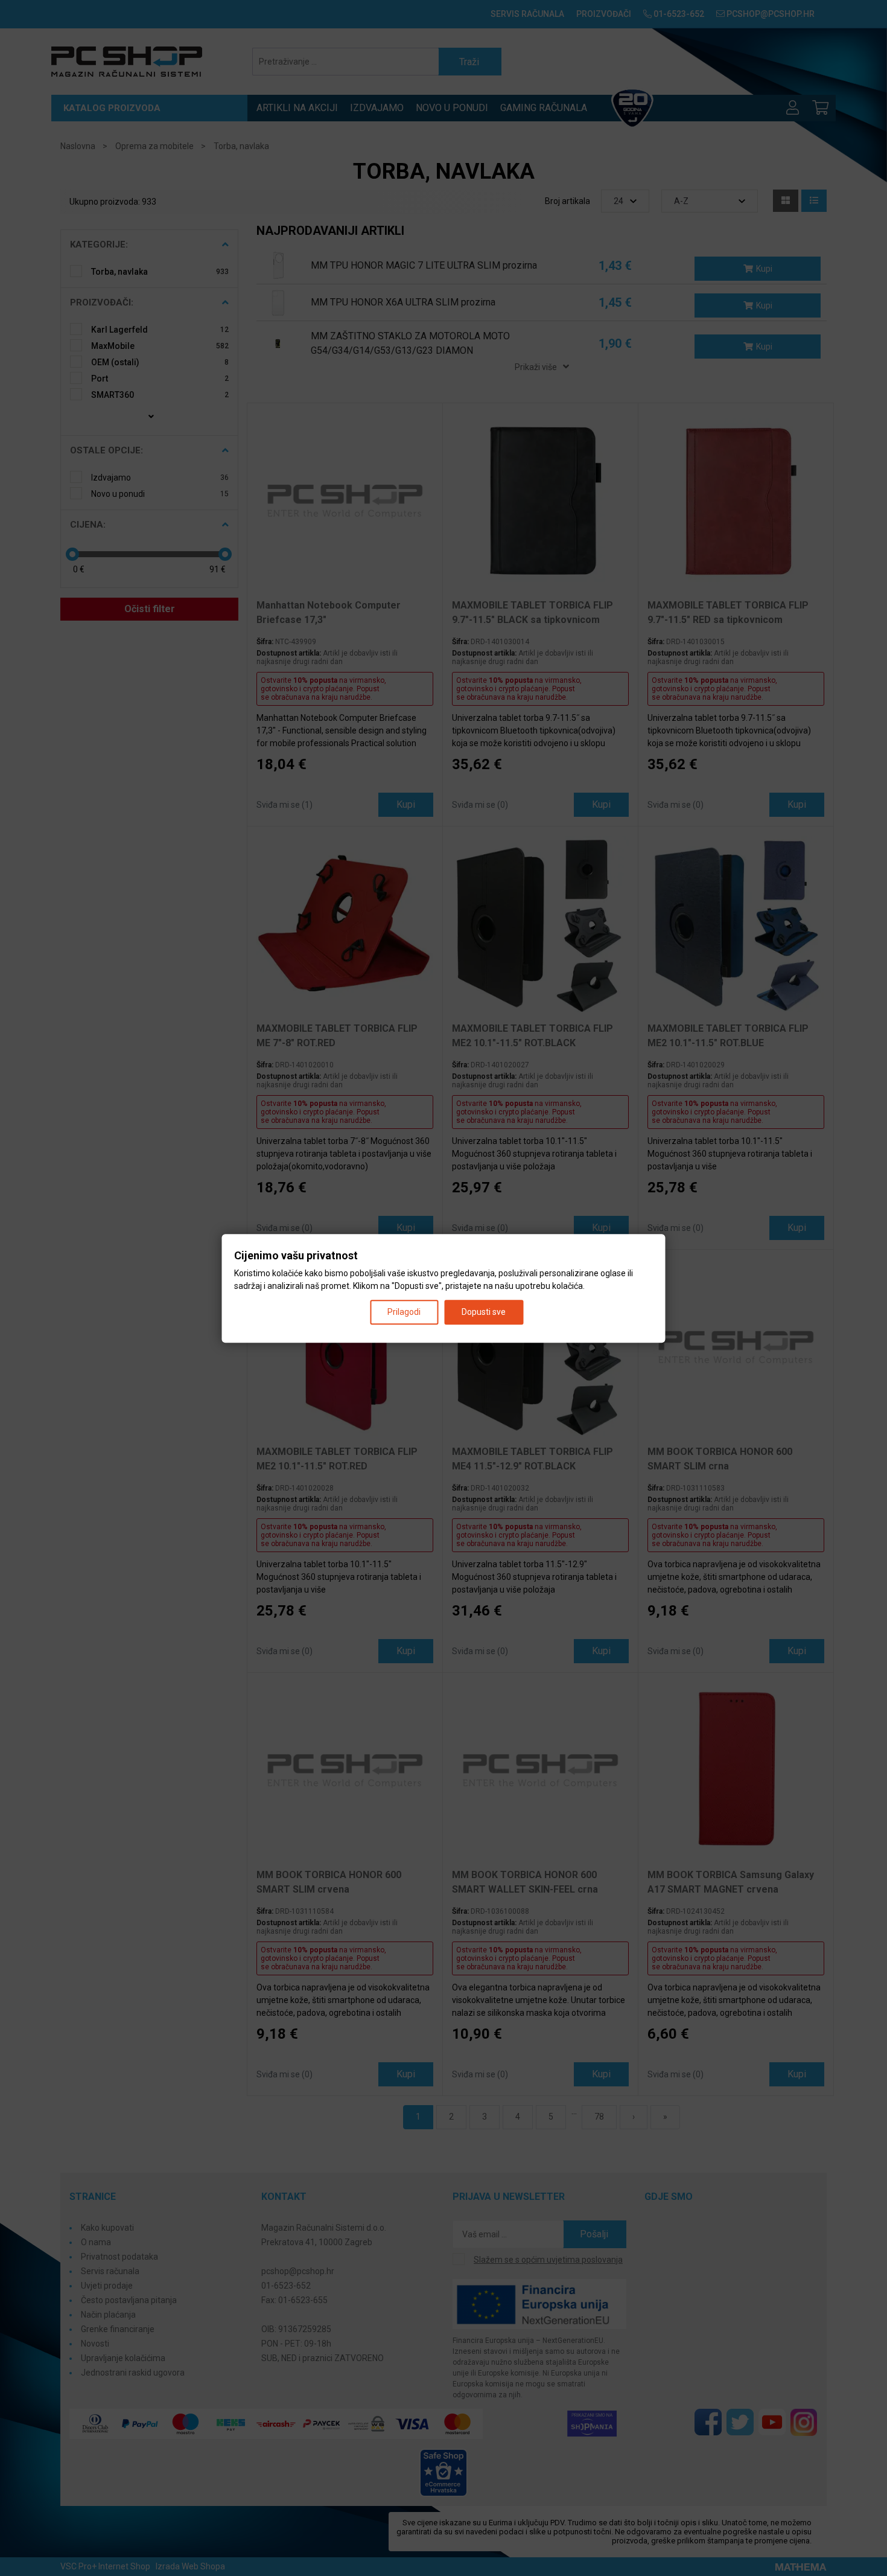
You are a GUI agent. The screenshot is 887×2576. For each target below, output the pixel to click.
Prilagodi (404, 1311)
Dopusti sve (484, 1311)
